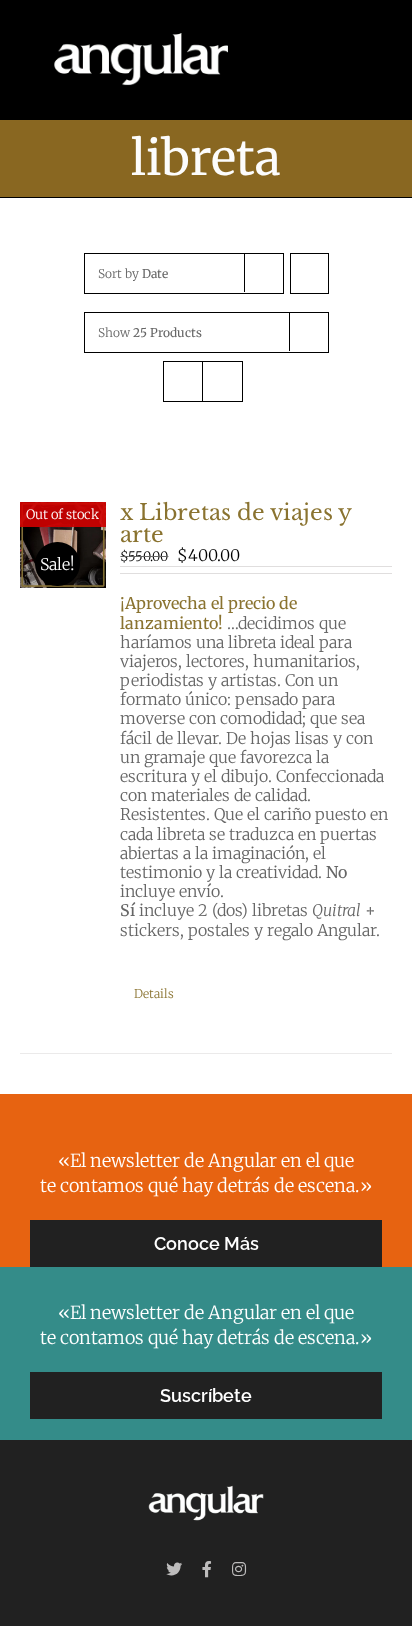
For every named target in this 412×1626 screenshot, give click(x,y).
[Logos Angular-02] (206, 1483)
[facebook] (207, 1569)
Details (154, 993)
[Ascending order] (309, 273)
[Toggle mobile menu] (374, 60)
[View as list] (222, 381)
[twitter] (174, 1569)
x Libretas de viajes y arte (235, 523)
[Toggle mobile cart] (338, 60)
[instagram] (239, 1569)
